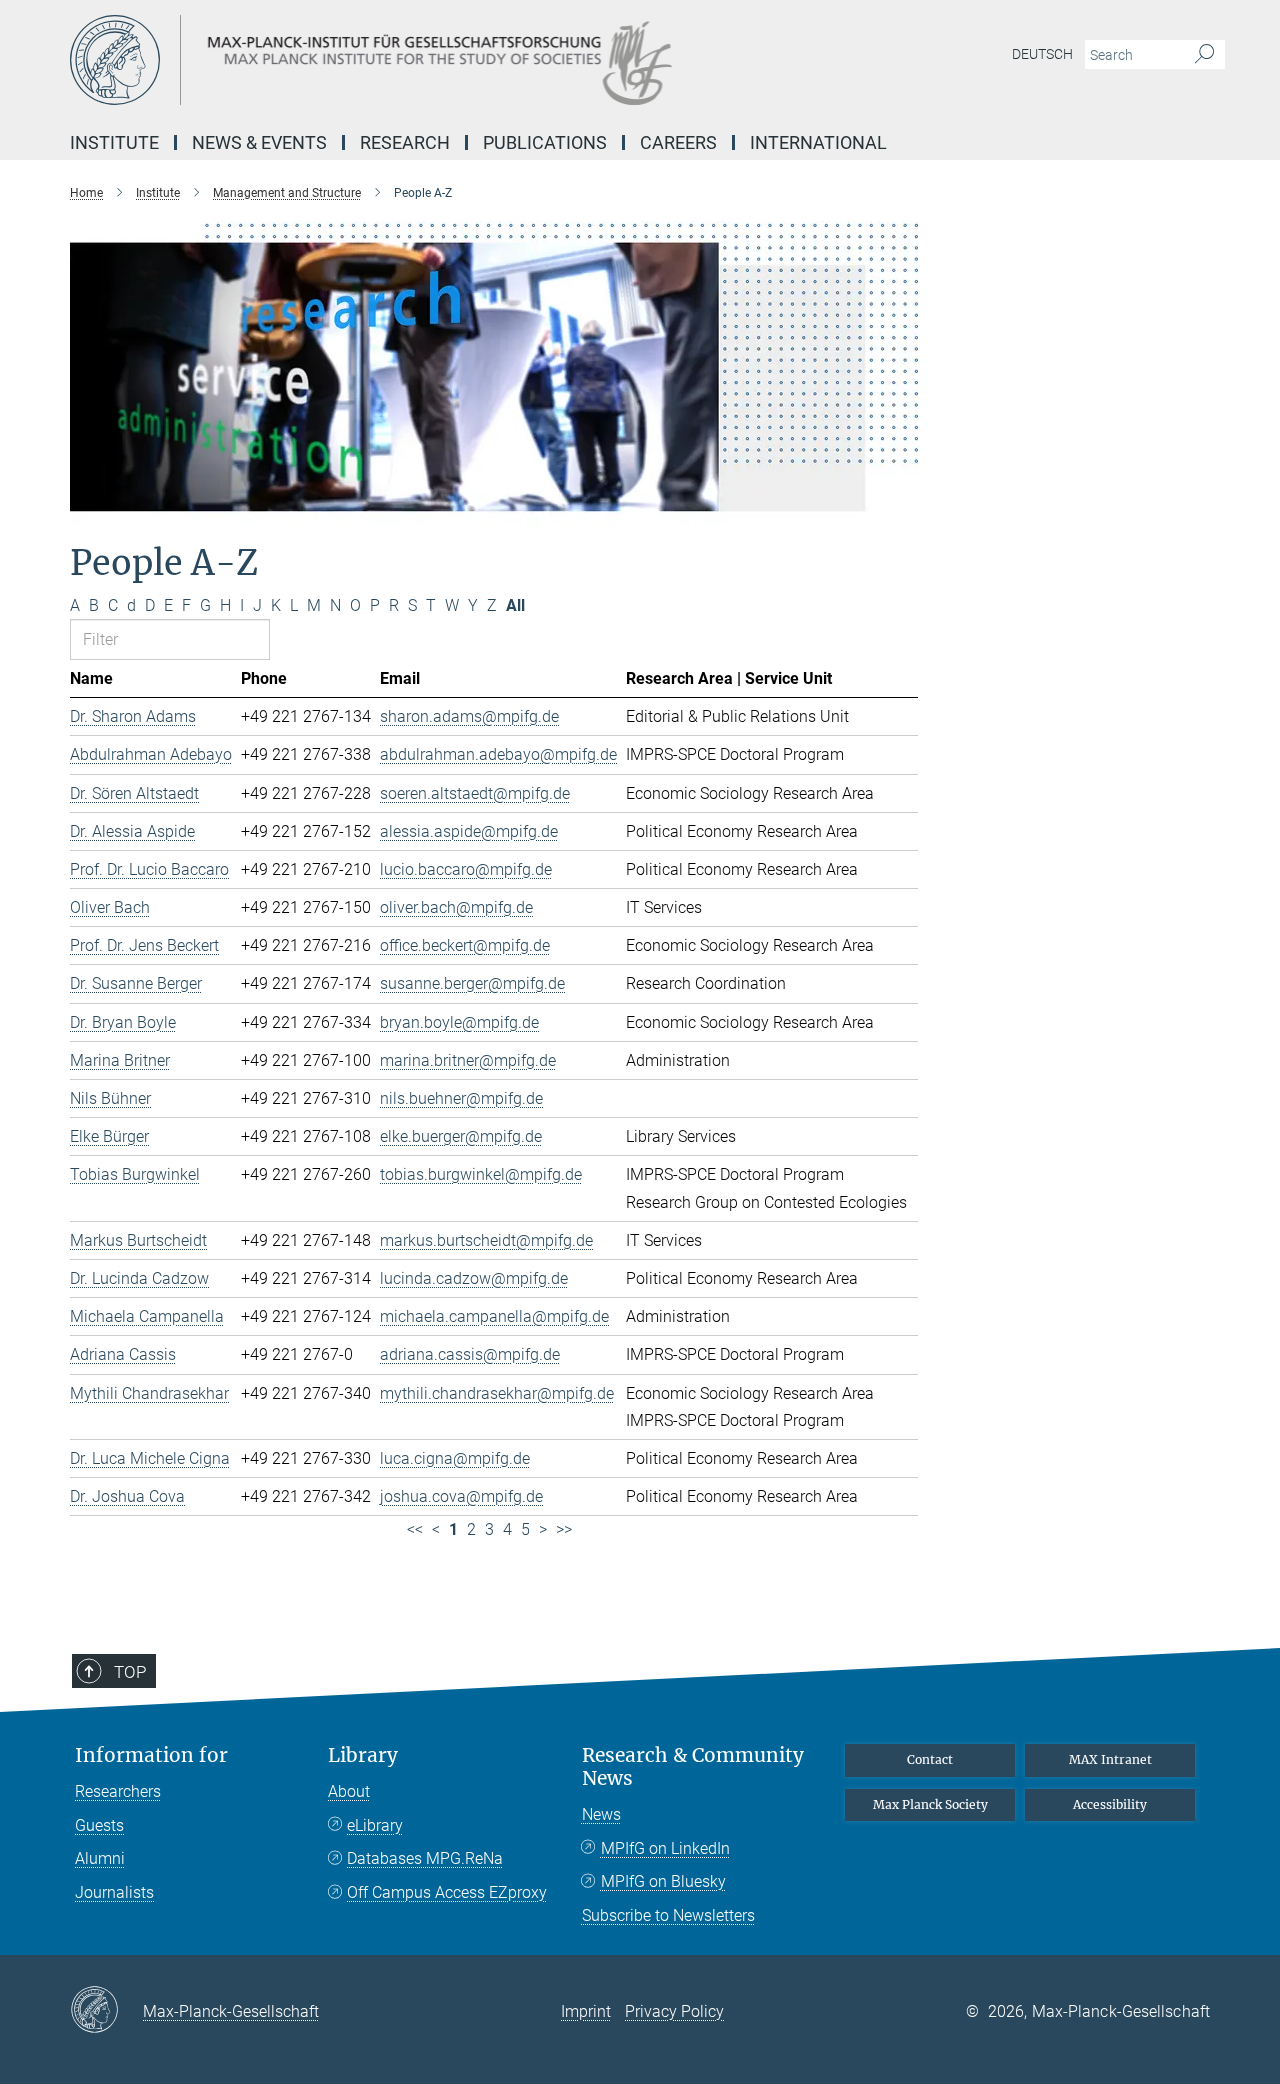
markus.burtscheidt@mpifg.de (486, 1240)
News (601, 1814)
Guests (99, 1825)
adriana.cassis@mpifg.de (470, 1354)
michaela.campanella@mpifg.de (494, 1316)
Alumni (100, 1858)
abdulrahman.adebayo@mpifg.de (498, 754)
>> (564, 1529)
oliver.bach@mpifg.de (456, 907)
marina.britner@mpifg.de (468, 1060)
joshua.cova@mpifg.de (461, 1496)
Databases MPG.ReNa (425, 1858)
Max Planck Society (930, 1804)
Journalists (114, 1892)
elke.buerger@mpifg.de (461, 1136)
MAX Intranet (1110, 1759)
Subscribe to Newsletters (668, 1915)
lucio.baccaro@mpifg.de (466, 869)
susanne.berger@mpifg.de (472, 983)
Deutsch (1042, 54)
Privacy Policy (674, 2011)
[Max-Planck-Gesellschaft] (106, 2011)
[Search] (1204, 55)
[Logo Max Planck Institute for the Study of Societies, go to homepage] (445, 60)
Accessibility (1110, 1804)
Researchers (118, 1791)
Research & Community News (693, 1767)
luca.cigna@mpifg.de (455, 1458)
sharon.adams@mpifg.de (469, 716)
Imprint (586, 2011)
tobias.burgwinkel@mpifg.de (481, 1174)
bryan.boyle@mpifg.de (459, 1022)
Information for (151, 1755)
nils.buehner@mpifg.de (461, 1098)
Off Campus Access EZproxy (447, 1892)
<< (415, 1529)
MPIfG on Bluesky (663, 1881)
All (515, 605)
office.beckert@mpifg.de (465, 945)
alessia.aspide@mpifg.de (469, 831)
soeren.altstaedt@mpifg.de (475, 793)
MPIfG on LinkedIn (665, 1848)
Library (363, 1755)
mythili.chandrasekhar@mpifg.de (497, 1393)
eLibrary (375, 1825)
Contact (930, 1759)
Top (130, 1672)
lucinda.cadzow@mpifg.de (474, 1278)
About (349, 1791)
